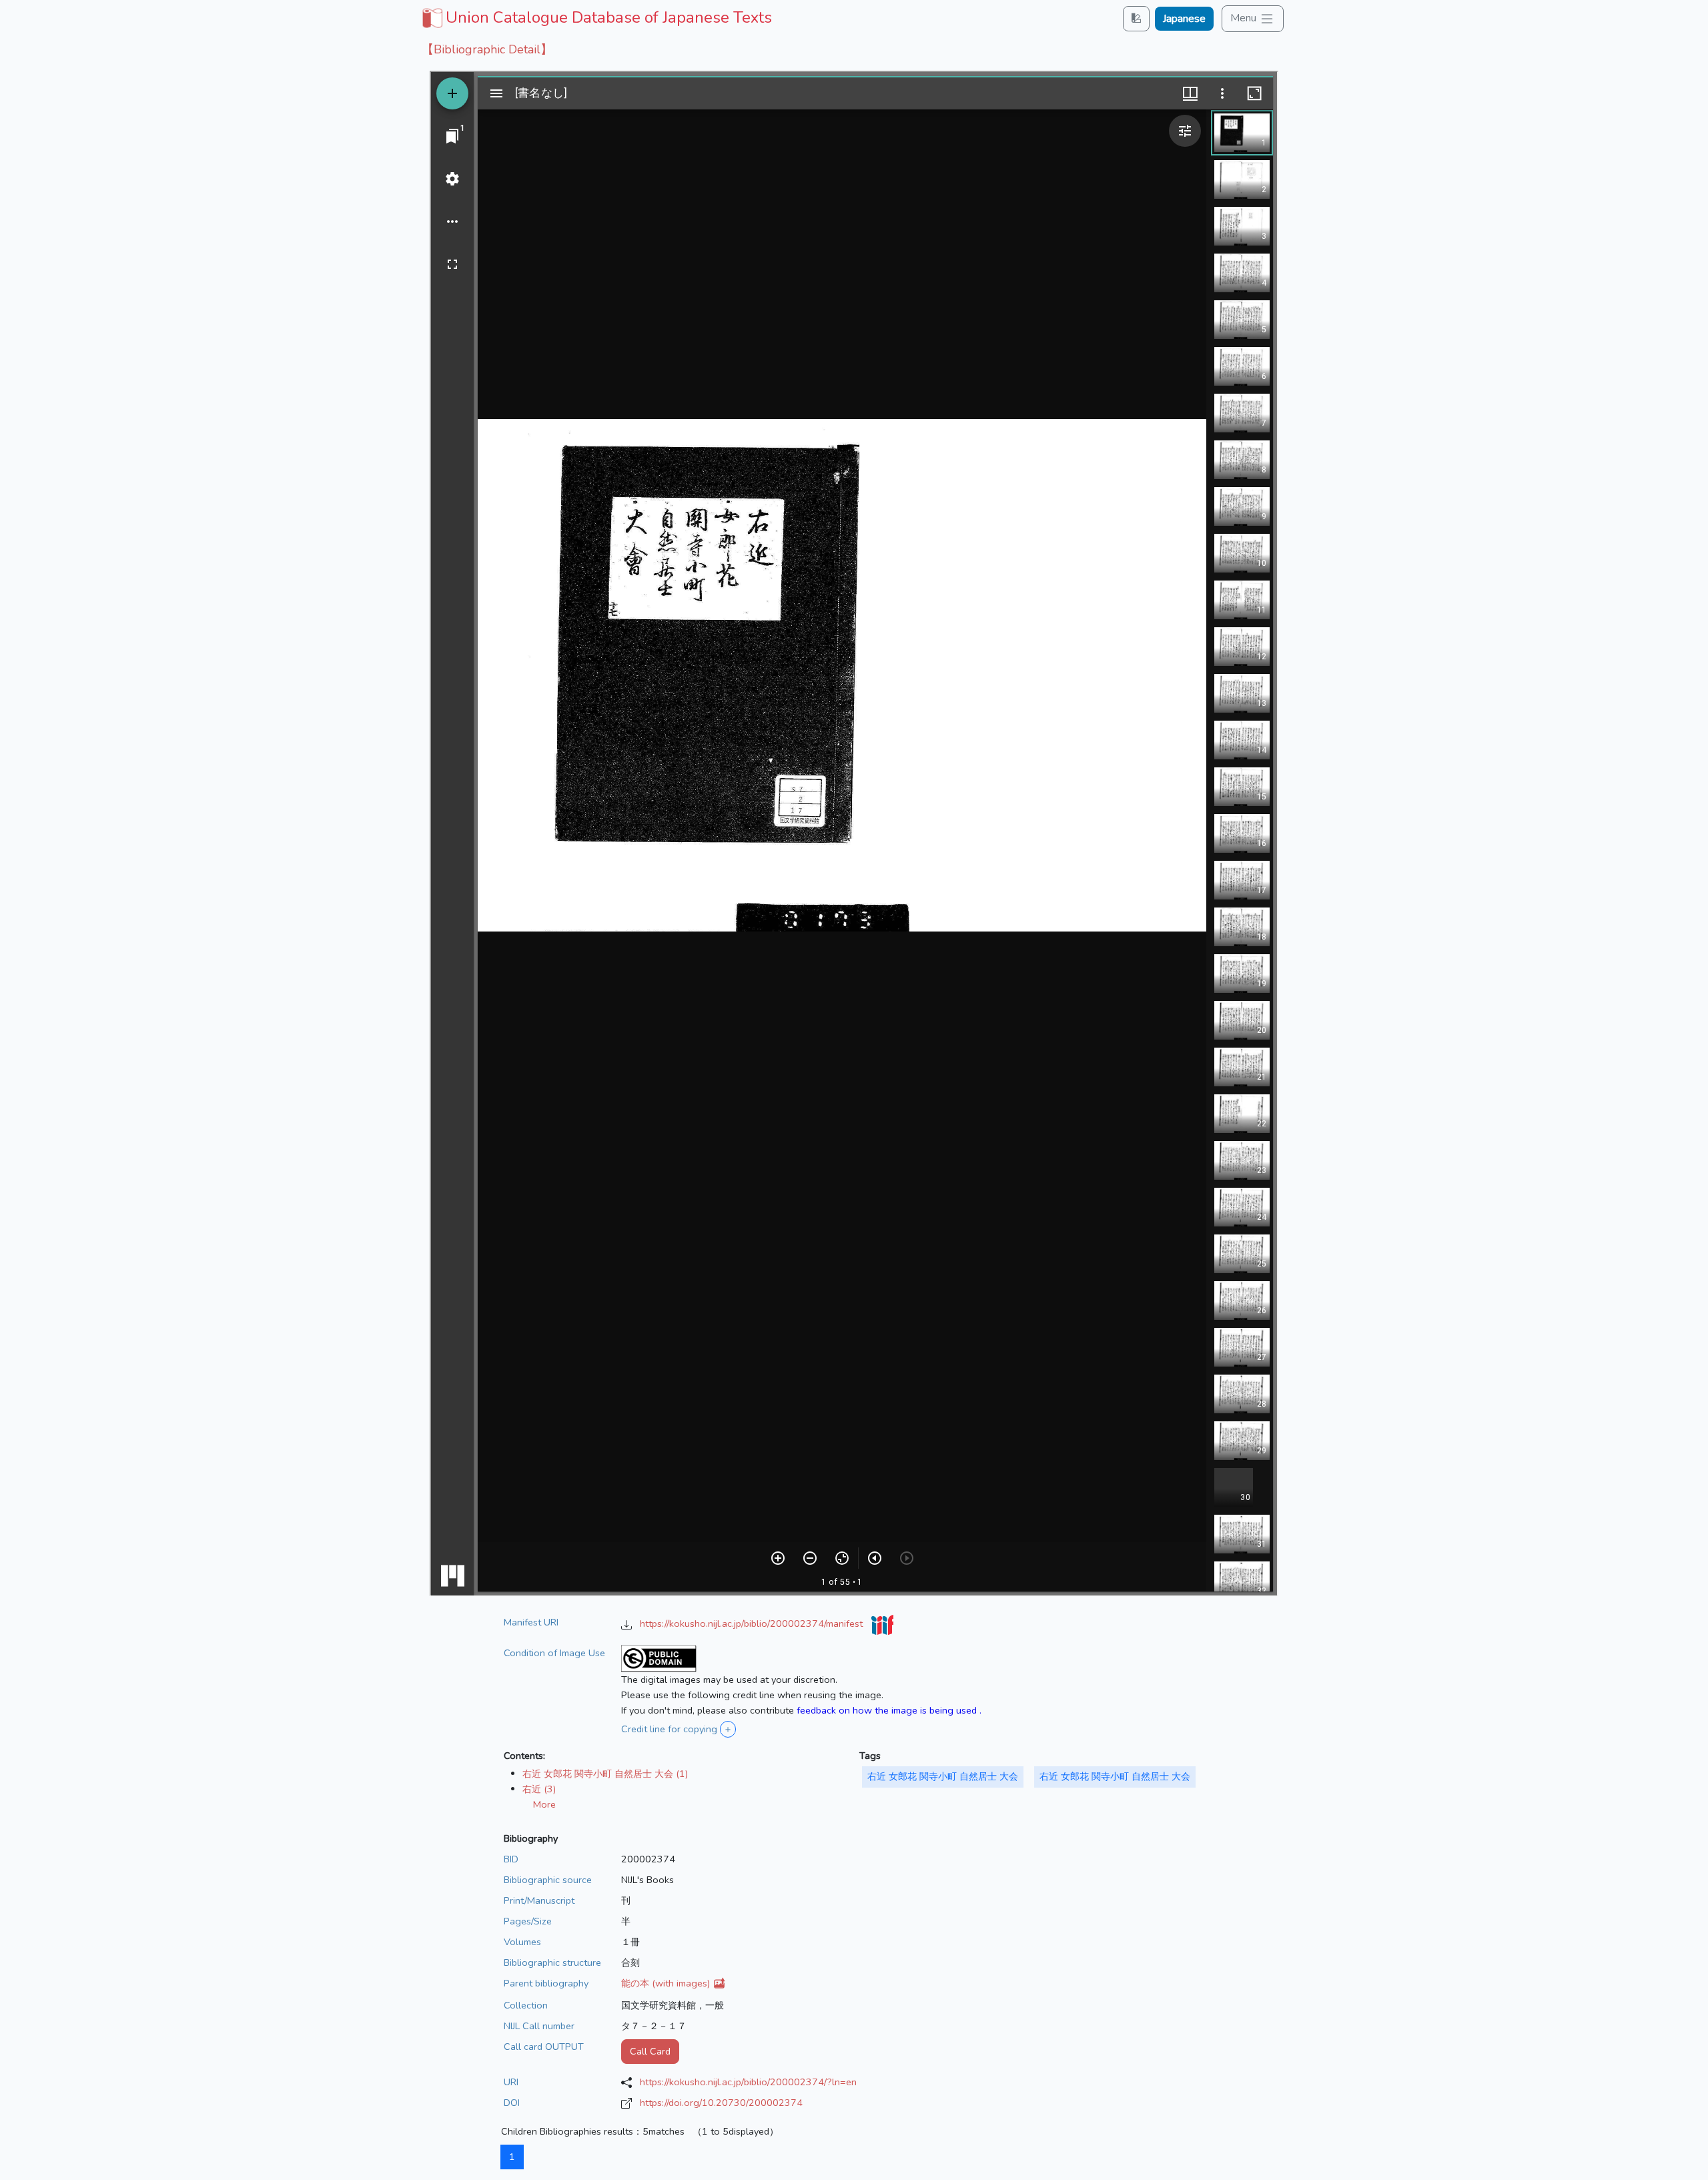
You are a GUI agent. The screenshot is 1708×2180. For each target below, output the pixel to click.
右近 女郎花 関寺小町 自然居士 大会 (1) (605, 1774)
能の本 (667, 1983)
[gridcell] (595, 17)
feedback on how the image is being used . (889, 1710)
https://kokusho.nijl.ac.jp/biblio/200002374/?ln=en (748, 2082)
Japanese (1184, 19)
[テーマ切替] (1136, 18)
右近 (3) (539, 1789)
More (544, 1804)
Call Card (650, 2051)
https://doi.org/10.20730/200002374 (721, 2103)
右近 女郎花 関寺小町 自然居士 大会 (943, 1776)
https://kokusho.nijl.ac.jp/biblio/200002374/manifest (753, 1623)
